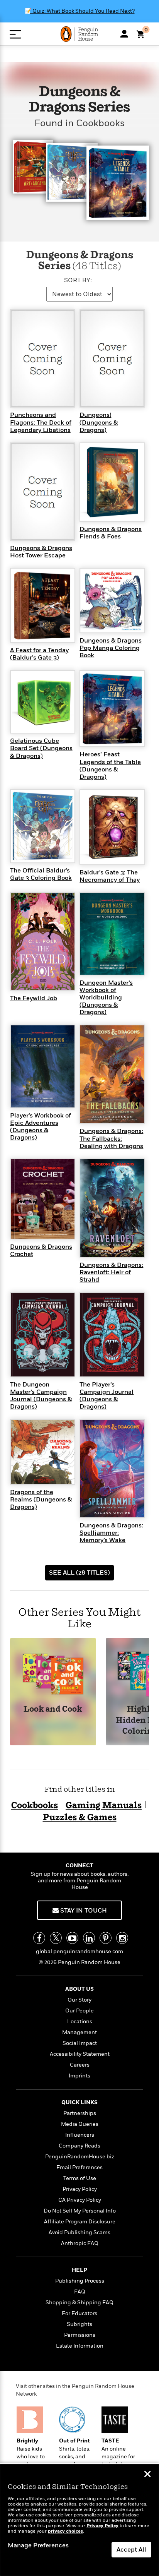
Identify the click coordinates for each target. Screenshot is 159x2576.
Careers (80, 2065)
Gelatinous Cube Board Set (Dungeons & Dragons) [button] (41, 748)
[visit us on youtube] (72, 1938)
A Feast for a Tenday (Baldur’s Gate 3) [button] (39, 654)
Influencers (80, 2135)
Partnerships (80, 2113)
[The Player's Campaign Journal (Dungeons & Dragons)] (112, 1334)
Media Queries (80, 2124)
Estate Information (80, 2346)
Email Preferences (79, 2167)
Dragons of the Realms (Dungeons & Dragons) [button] (41, 1500)
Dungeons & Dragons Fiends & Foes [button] (111, 533)
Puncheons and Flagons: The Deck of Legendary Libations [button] (41, 422)
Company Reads (79, 2146)
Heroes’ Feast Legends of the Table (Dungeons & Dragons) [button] (110, 766)
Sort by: (78, 280)
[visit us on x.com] (56, 1938)
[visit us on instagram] (122, 1938)
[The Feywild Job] (43, 941)
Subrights (79, 2324)
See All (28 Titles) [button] (79, 1573)
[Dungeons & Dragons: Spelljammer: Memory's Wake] (112, 1468)
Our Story (79, 2000)
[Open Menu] (15, 34)
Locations (80, 2022)
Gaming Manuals (104, 1806)
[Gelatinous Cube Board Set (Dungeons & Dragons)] (43, 701)
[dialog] (79, 2520)
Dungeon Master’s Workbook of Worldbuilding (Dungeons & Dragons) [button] (106, 998)
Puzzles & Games (80, 1818)
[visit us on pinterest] (106, 1938)
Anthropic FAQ (80, 2243)
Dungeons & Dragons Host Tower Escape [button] (41, 552)
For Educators (79, 2313)
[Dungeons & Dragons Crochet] (43, 1198)
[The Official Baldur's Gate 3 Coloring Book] (43, 826)
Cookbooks (35, 1806)
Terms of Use (80, 2178)
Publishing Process (80, 2281)
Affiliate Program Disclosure (80, 2222)
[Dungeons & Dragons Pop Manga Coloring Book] (112, 600)
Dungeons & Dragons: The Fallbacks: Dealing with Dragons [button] (111, 1138)
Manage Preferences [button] (38, 2545)
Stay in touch (83, 1911)
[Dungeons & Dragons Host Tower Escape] (43, 491)
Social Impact (80, 2043)
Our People (79, 2011)
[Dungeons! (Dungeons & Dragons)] (112, 358)
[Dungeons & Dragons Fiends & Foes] (112, 482)
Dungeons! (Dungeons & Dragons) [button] (99, 422)
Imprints (79, 2076)
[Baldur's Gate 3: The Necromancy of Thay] (112, 827)
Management (79, 2032)
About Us (79, 1989)
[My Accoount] (124, 34)
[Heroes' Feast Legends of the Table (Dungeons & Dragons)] (112, 708)
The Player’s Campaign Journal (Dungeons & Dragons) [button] (107, 1396)
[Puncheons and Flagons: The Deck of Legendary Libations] (43, 358)
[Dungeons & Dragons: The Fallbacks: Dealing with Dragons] (112, 1074)
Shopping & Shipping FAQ (79, 2303)
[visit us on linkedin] (89, 1938)
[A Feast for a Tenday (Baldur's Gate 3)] (43, 605)
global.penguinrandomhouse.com (79, 1951)
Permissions (80, 2335)
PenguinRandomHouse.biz (80, 2157)
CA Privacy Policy (80, 2200)
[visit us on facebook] (39, 1938)
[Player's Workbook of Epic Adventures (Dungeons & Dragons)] (43, 1066)
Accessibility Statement (80, 2054)
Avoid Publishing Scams (79, 2232)
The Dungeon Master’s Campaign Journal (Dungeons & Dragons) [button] (41, 1396)
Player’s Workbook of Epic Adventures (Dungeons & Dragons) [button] (41, 1127)
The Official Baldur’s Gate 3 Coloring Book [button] (41, 874)
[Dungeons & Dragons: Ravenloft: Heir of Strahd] (112, 1208)
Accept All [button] (131, 2550)
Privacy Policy (80, 2189)
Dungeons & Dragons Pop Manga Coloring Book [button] (111, 648)
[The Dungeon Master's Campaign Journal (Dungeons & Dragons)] (43, 1334)
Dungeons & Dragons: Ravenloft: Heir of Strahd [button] (111, 1272)
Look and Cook (53, 1710)
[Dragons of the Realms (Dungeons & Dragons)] (43, 1452)
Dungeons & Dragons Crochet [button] (41, 1250)
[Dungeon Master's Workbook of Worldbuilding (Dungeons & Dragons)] (112, 933)
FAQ (80, 2292)
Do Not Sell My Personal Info (80, 2211)
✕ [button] (147, 2475)
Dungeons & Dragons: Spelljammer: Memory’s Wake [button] (111, 1533)
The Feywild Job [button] (34, 998)
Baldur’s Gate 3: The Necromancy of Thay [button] (110, 876)
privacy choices (65, 2531)
